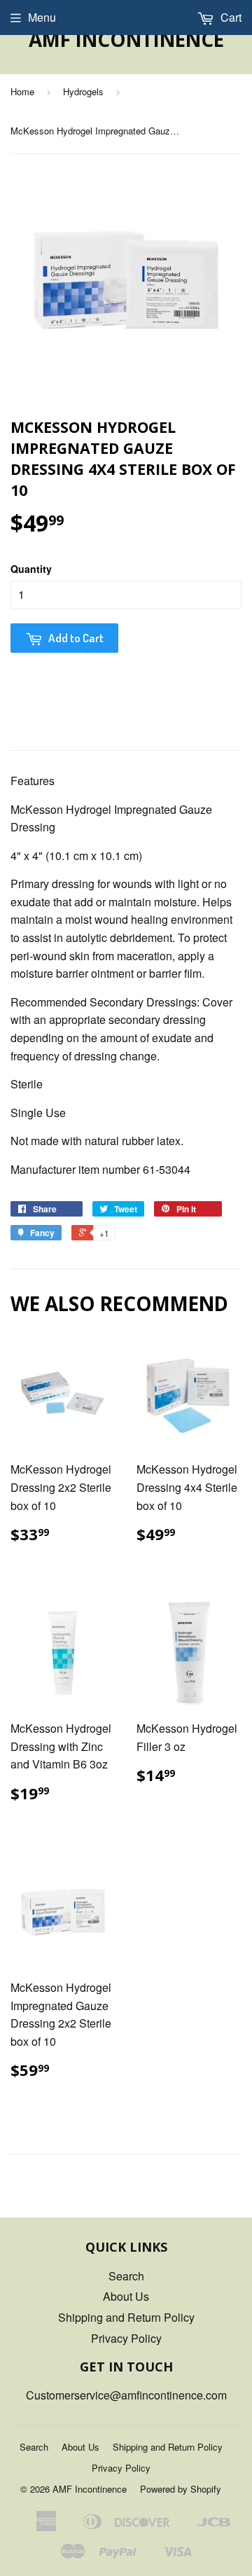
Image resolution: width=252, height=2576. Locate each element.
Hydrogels (83, 91)
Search (126, 2276)
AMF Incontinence (126, 39)
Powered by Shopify (181, 2489)
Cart (230, 17)
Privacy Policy (126, 2338)
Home (22, 91)
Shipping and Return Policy (126, 2317)
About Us (126, 2296)
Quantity (31, 569)
